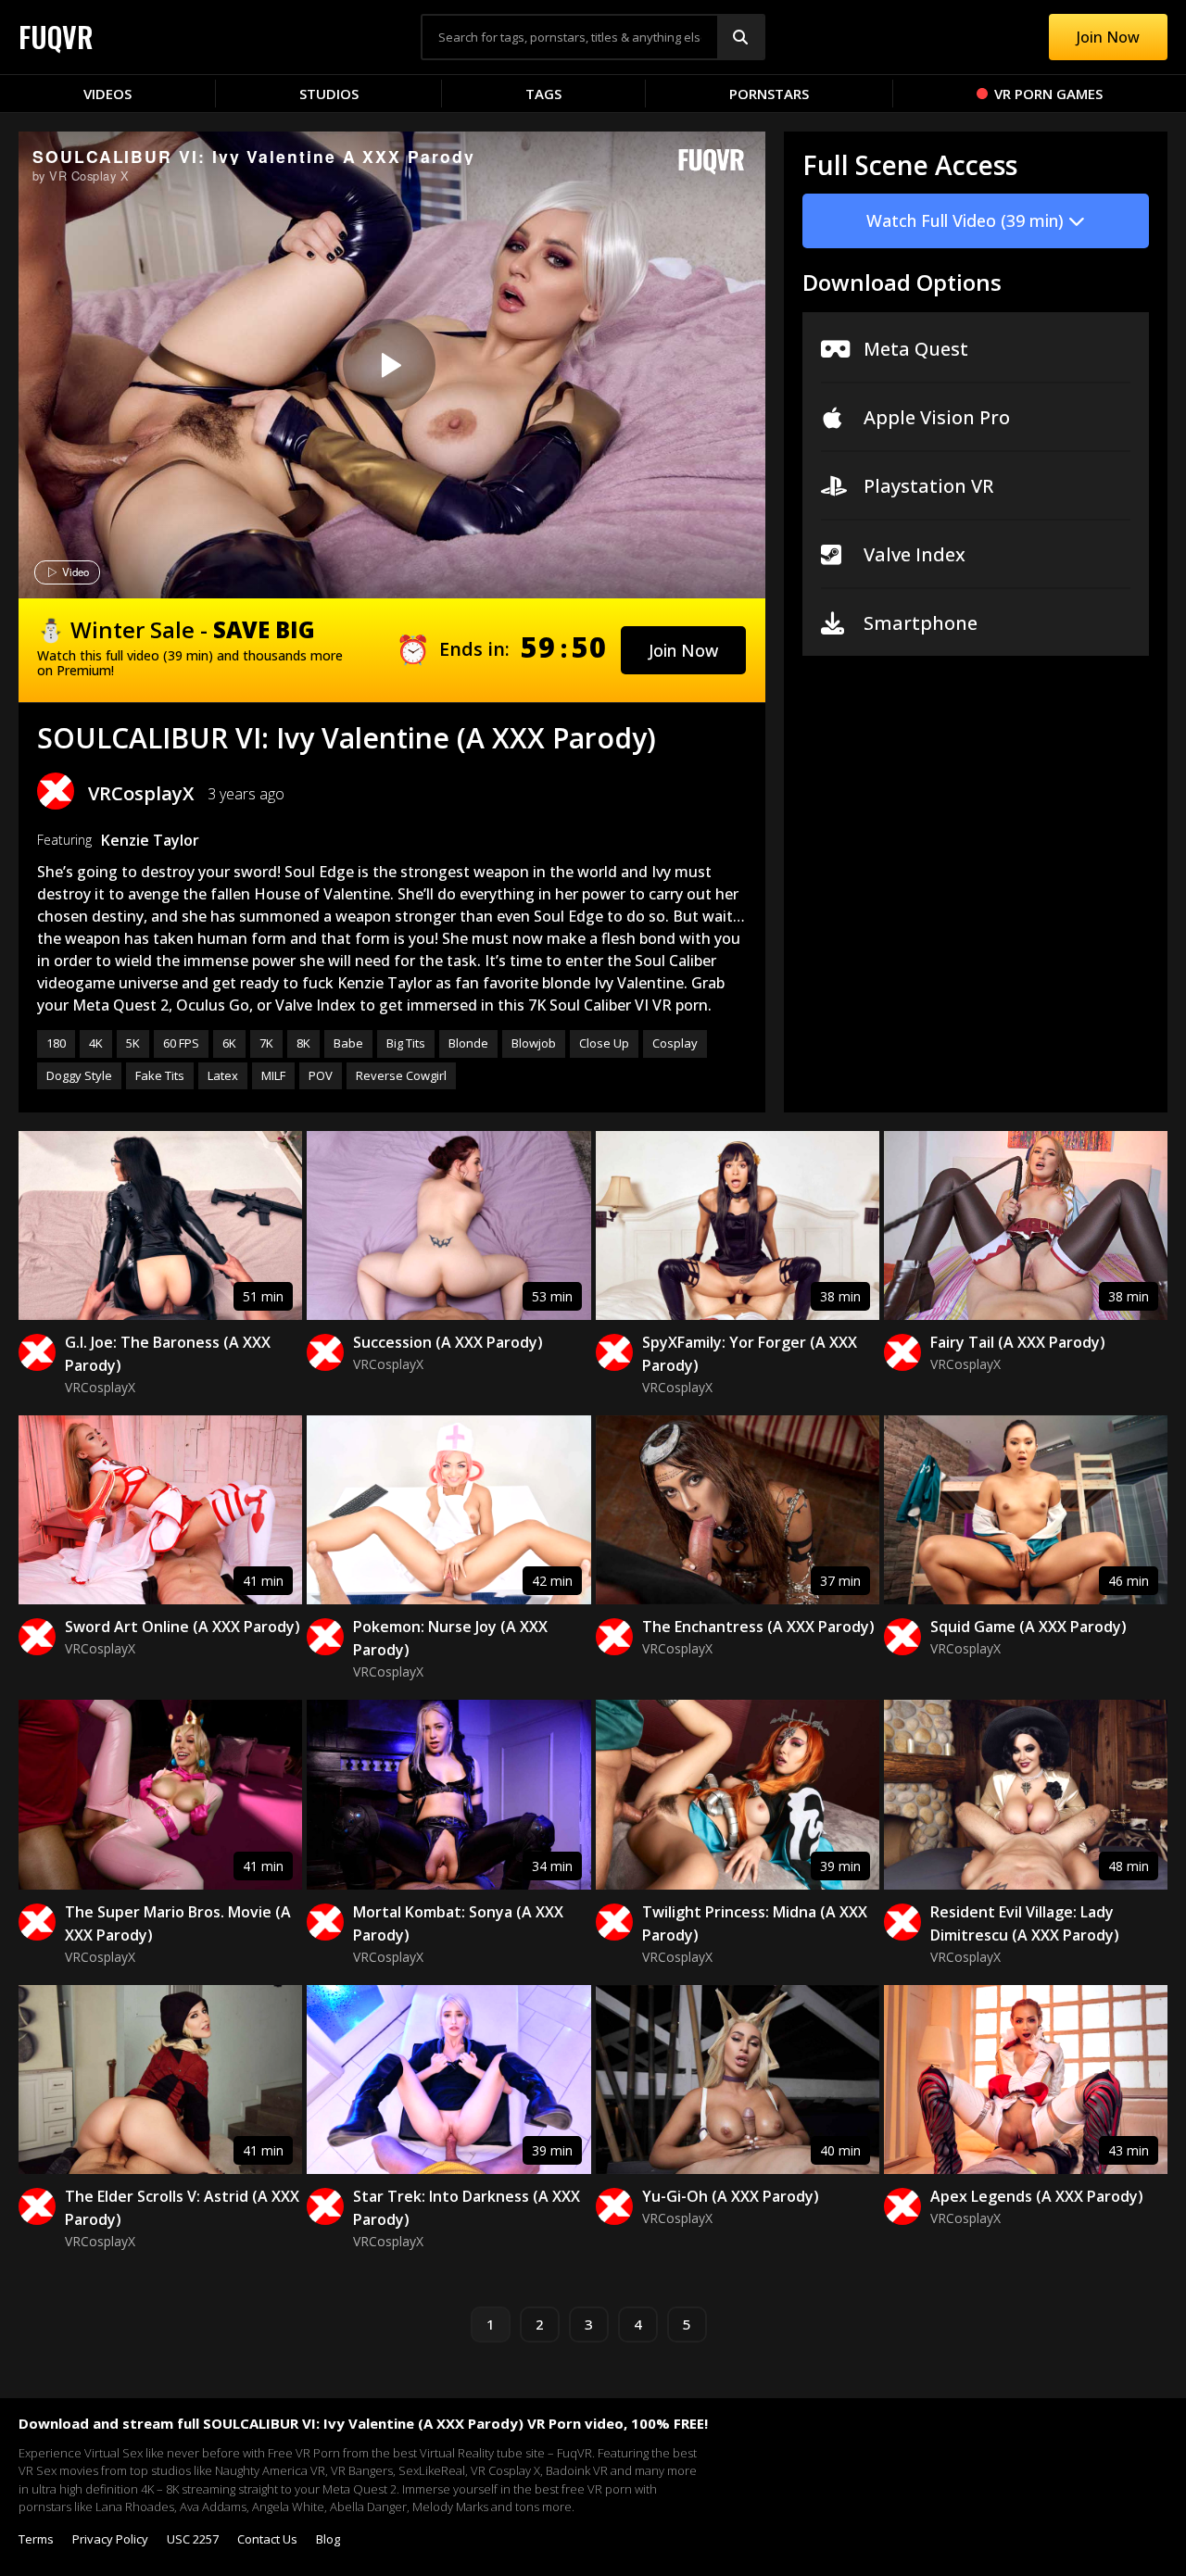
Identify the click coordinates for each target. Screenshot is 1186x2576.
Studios (329, 94)
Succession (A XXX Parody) (448, 1342)
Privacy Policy (110, 2539)
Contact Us (267, 2539)
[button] (683, 650)
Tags (543, 94)
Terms (36, 2539)
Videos (107, 94)
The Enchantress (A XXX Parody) (758, 1627)
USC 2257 (193, 2539)
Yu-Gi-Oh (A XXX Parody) (731, 2196)
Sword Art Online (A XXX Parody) (183, 1627)
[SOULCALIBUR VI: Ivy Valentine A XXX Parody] (389, 365)
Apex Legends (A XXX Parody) (1037, 2196)
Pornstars (769, 94)
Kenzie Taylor (150, 840)
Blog (328, 2539)
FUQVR (56, 37)
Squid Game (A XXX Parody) (1028, 1627)
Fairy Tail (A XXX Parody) (1018, 1342)
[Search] (740, 37)
